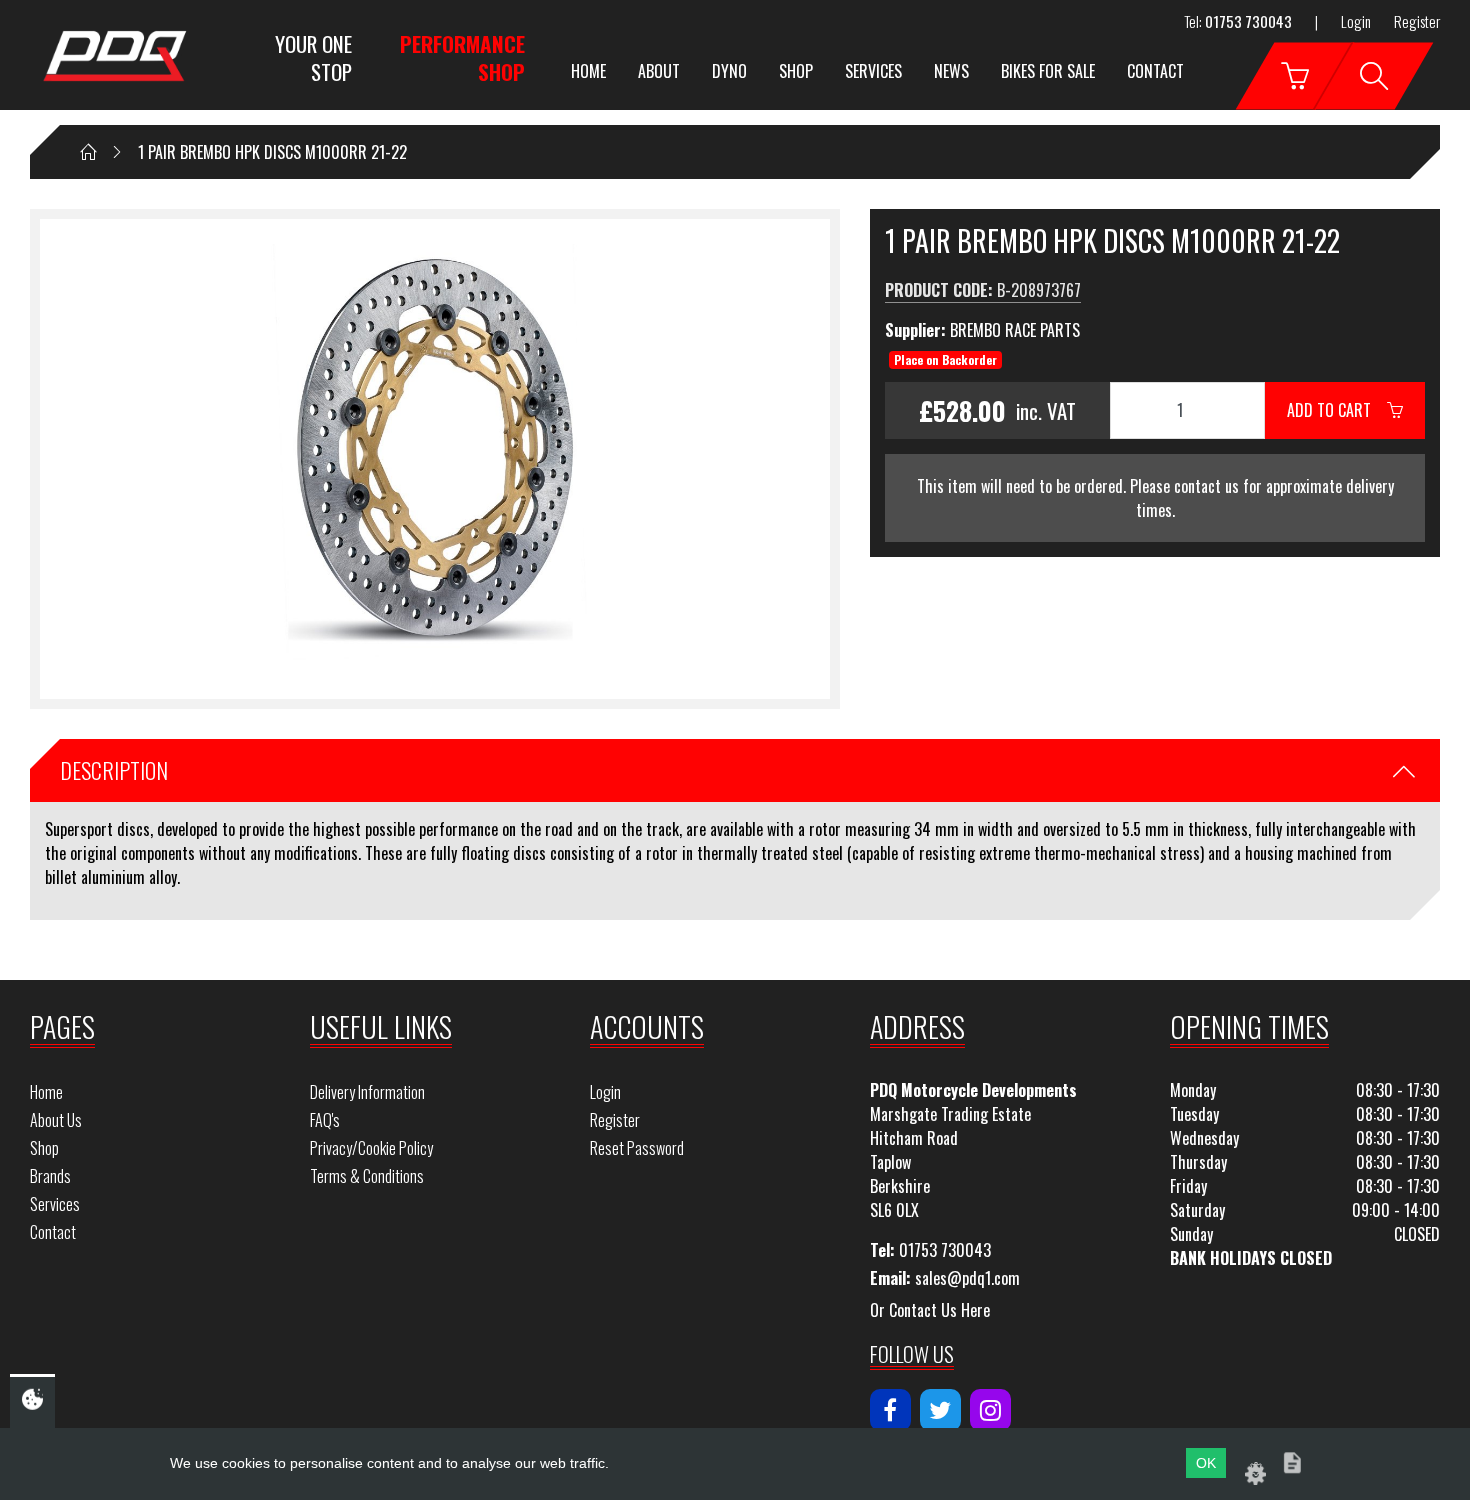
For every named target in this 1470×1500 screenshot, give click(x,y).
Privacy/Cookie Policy (371, 1148)
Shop (796, 71)
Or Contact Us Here (930, 1310)
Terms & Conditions (367, 1176)
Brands (50, 1176)
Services (873, 71)
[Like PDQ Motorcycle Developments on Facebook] (890, 1410)
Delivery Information (367, 1092)
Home (588, 71)
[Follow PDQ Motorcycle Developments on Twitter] (940, 1410)
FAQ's (325, 1120)
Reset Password (637, 1148)
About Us (56, 1120)
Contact (1155, 71)
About (659, 71)
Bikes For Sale (1048, 71)
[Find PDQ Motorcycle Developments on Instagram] (990, 1410)
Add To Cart (1337, 410)
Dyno (729, 71)
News (951, 71)
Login (1356, 21)
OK (1206, 1463)
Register (1417, 21)
